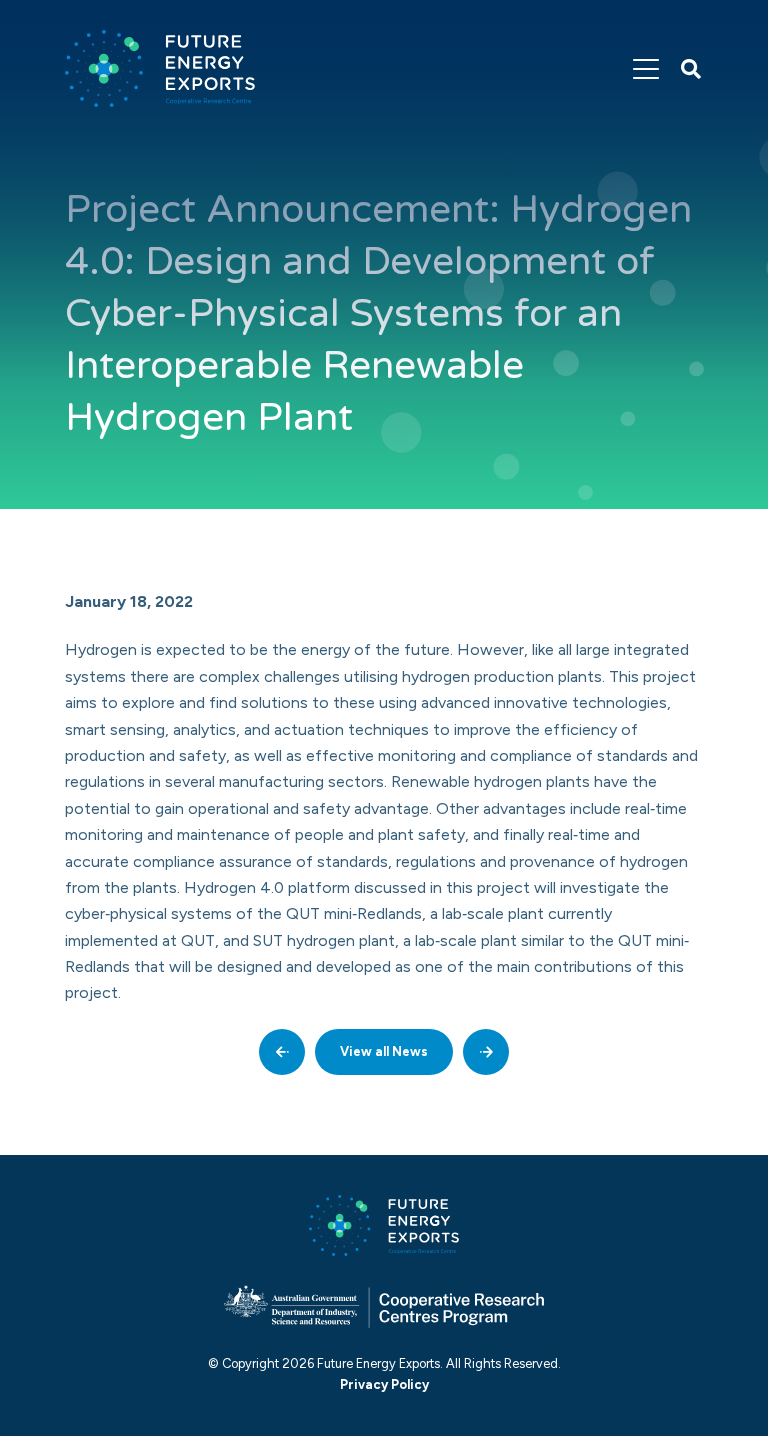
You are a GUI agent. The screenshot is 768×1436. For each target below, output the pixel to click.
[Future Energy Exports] (160, 68)
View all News (384, 1051)
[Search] (691, 69)
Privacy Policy (384, 1384)
